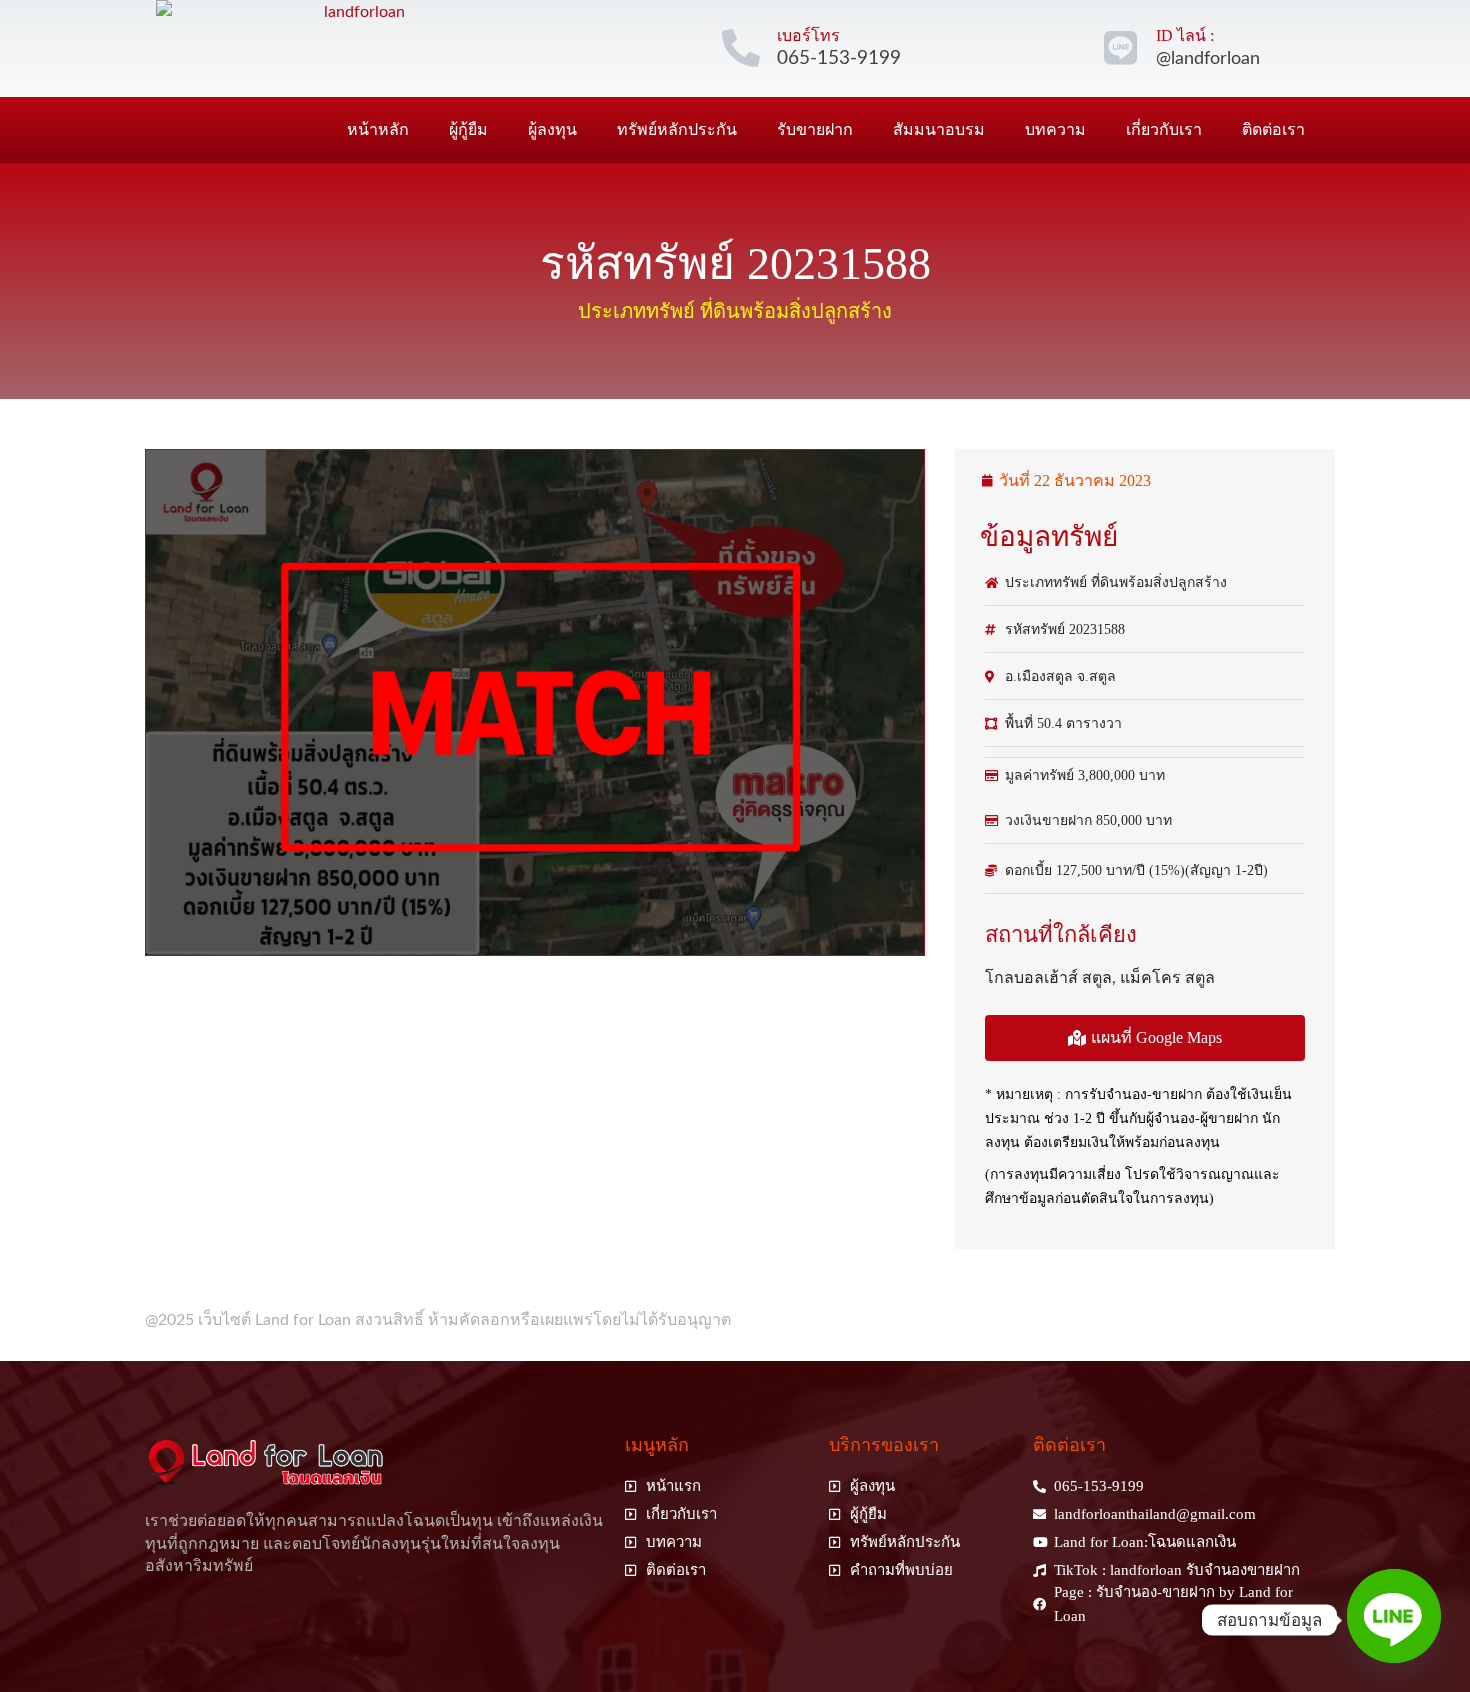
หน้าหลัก (378, 129)
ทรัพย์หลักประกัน (677, 129)
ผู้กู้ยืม (468, 129)
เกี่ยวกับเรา (1164, 129)
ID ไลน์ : (1185, 35)
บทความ (1055, 129)
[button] (1145, 1038)
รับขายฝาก (815, 129)
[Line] (1394, 1620)
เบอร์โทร (808, 35)
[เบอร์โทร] (741, 48)
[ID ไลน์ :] (1120, 48)
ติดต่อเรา (1273, 129)
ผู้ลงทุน (552, 129)
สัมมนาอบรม (939, 129)
